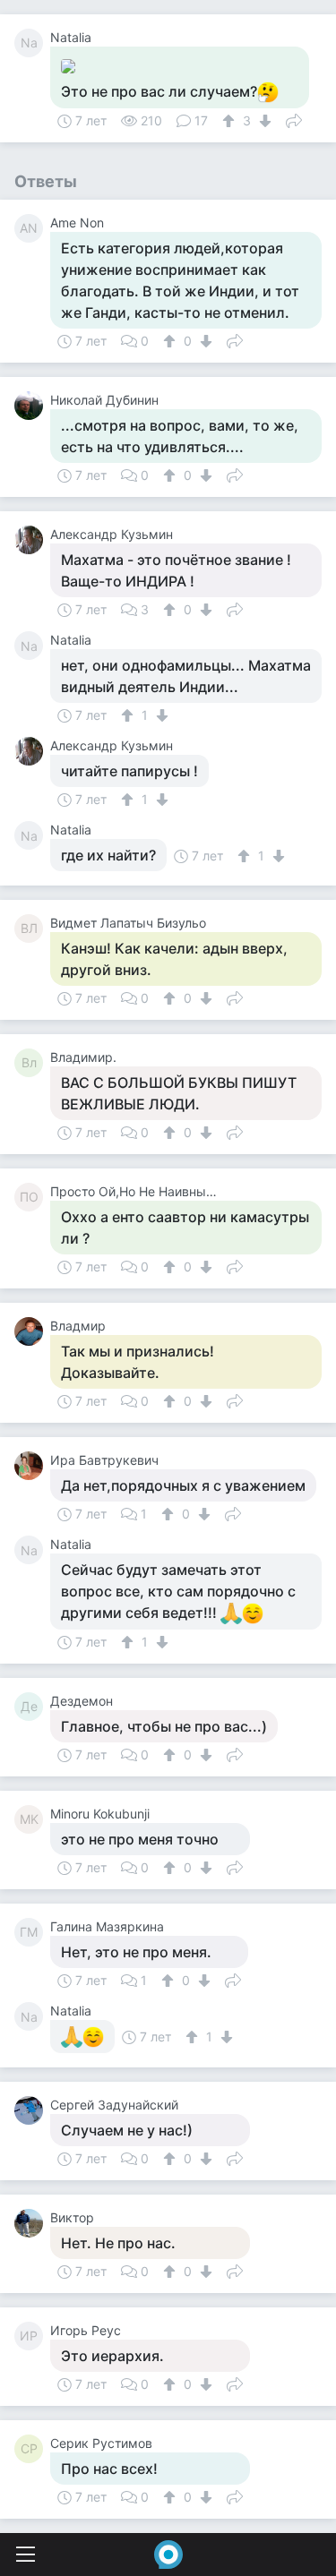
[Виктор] (32, 2223)
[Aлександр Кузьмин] (32, 540)
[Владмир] (32, 1331)
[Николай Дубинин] (32, 406)
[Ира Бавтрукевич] (32, 1466)
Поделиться (294, 119)
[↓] (263, 121)
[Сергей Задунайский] (32, 2110)
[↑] (231, 121)
